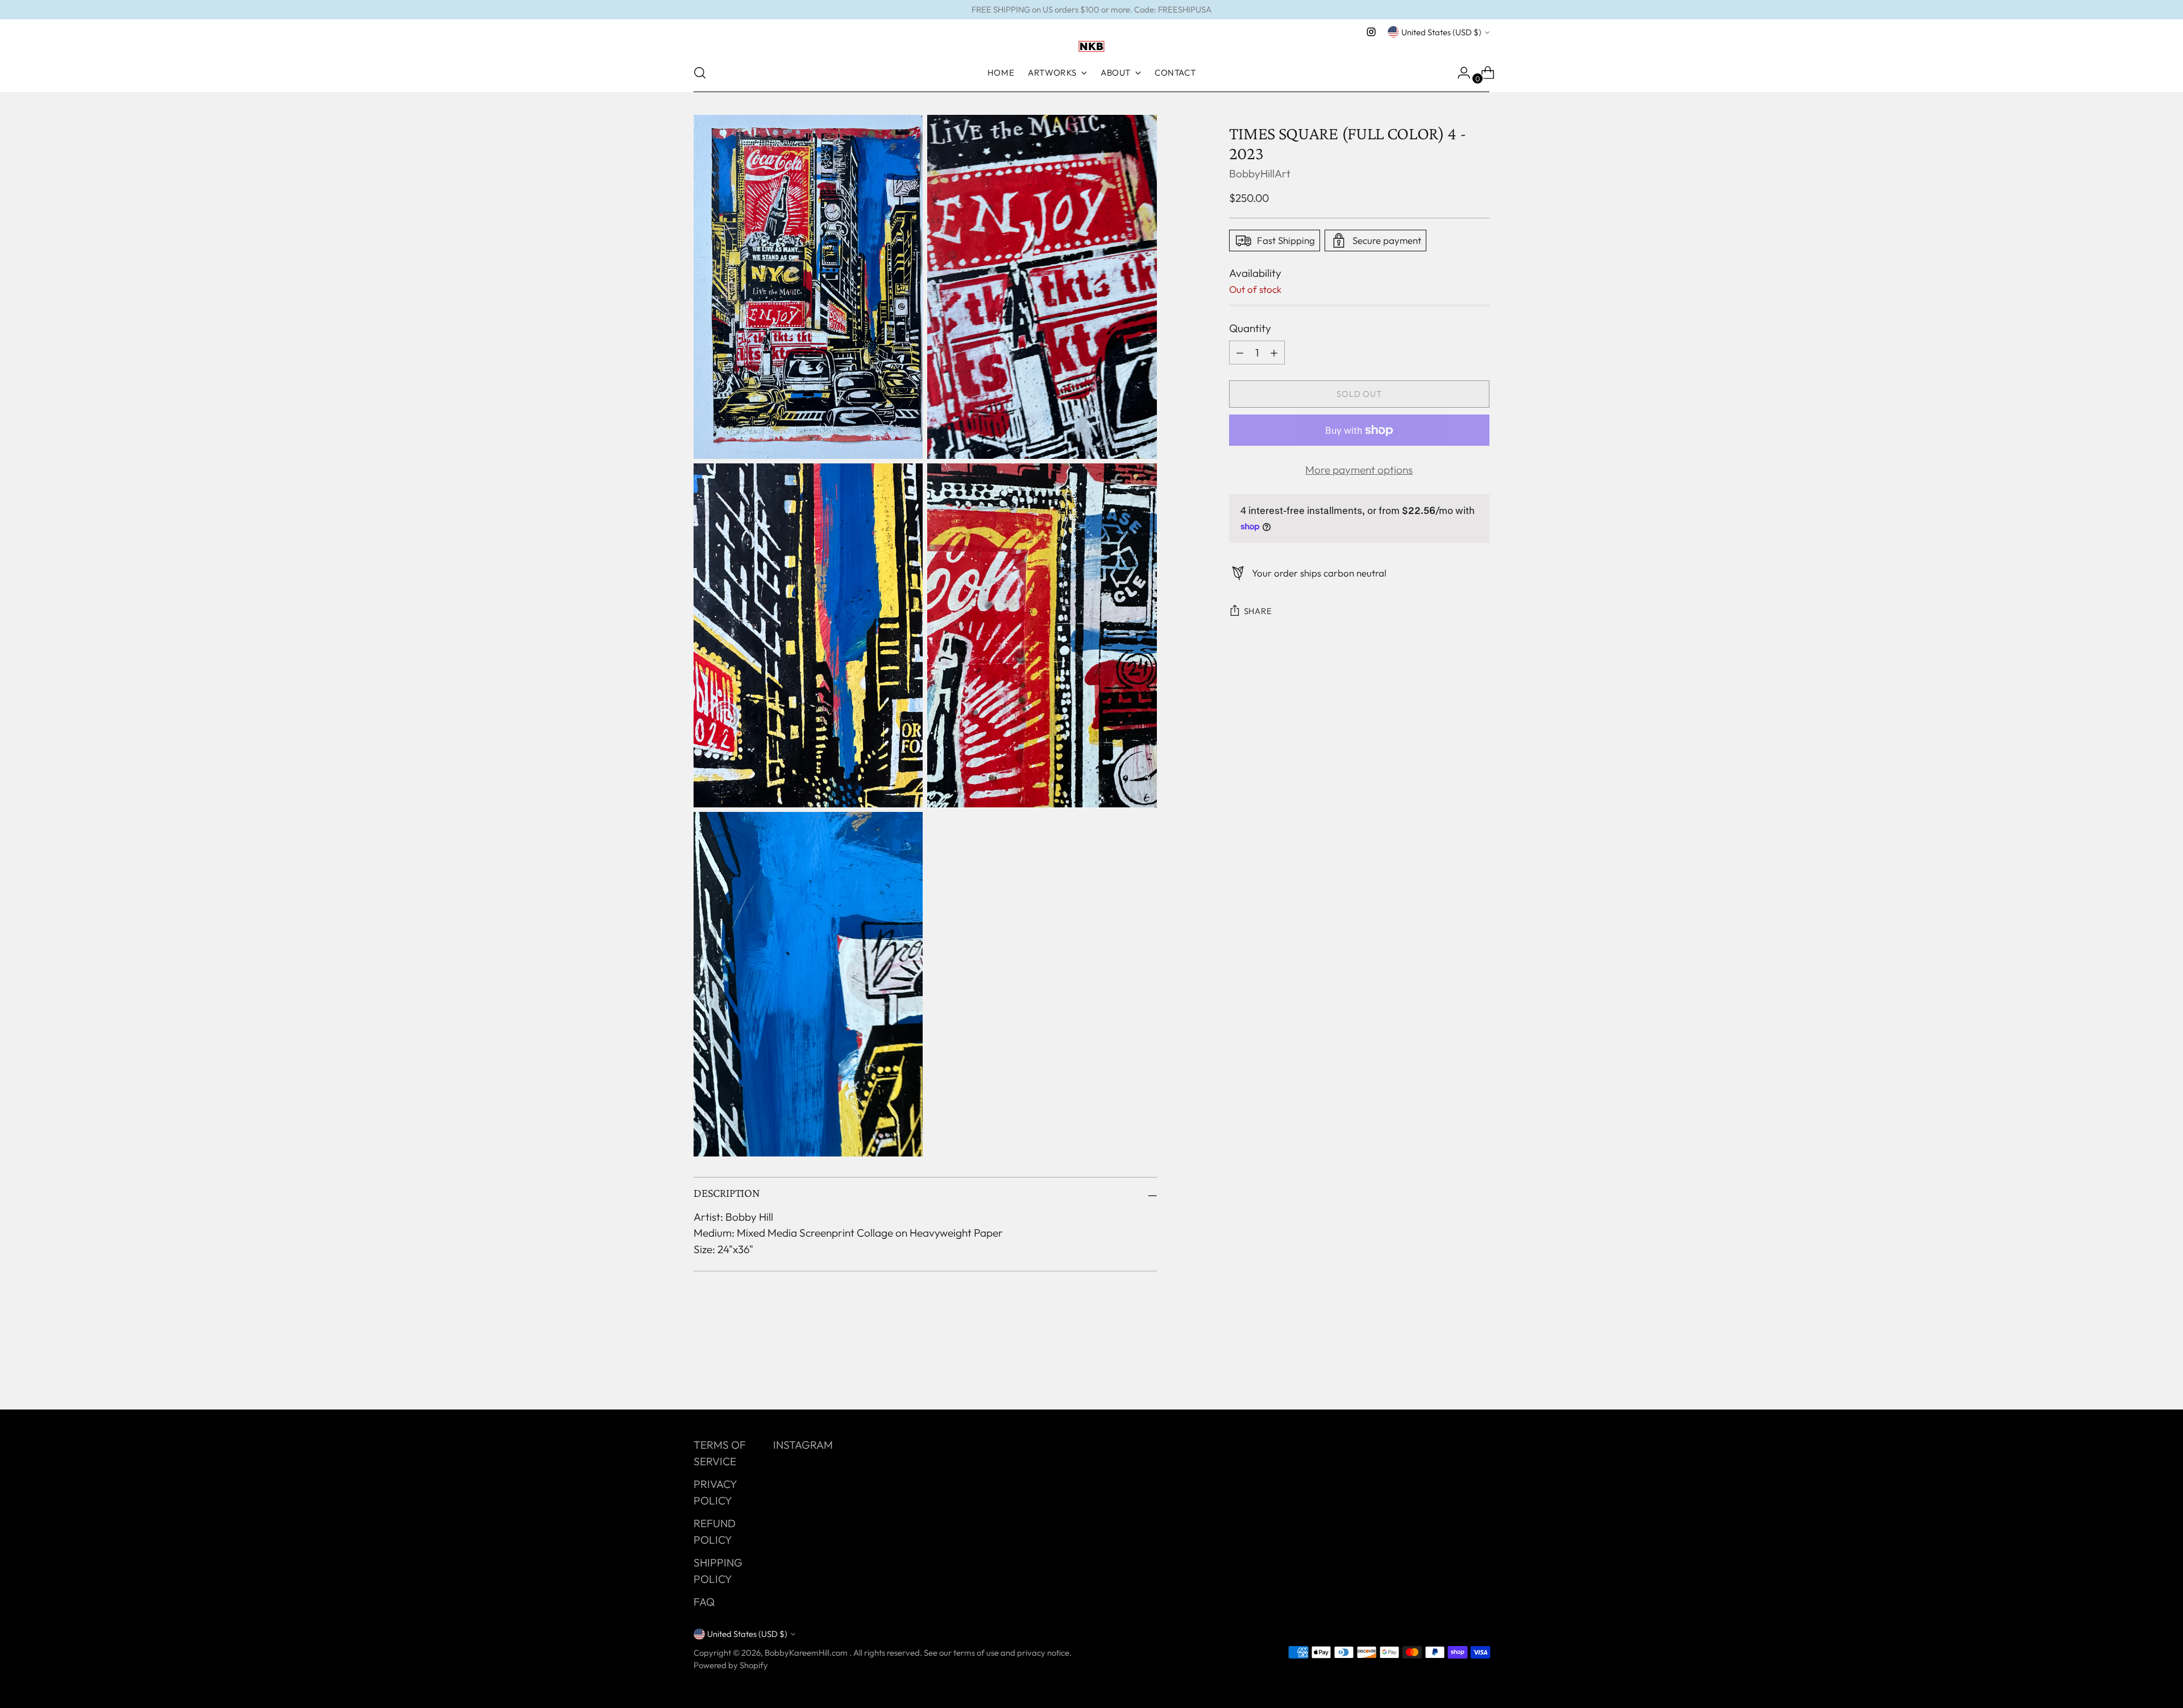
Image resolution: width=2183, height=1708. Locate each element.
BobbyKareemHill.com (807, 1653)
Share (1258, 611)
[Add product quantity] (1240, 353)
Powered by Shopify (731, 1665)
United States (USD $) (1441, 32)
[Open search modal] (700, 73)
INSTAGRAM (803, 1445)
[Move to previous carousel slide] (1454, 1371)
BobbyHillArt (1260, 173)
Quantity (1250, 328)
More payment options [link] (1359, 470)
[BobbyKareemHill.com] (1091, 47)
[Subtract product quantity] (1274, 353)
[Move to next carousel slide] (1480, 1370)
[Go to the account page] (1459, 73)
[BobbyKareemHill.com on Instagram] (1371, 32)
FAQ (704, 1602)
